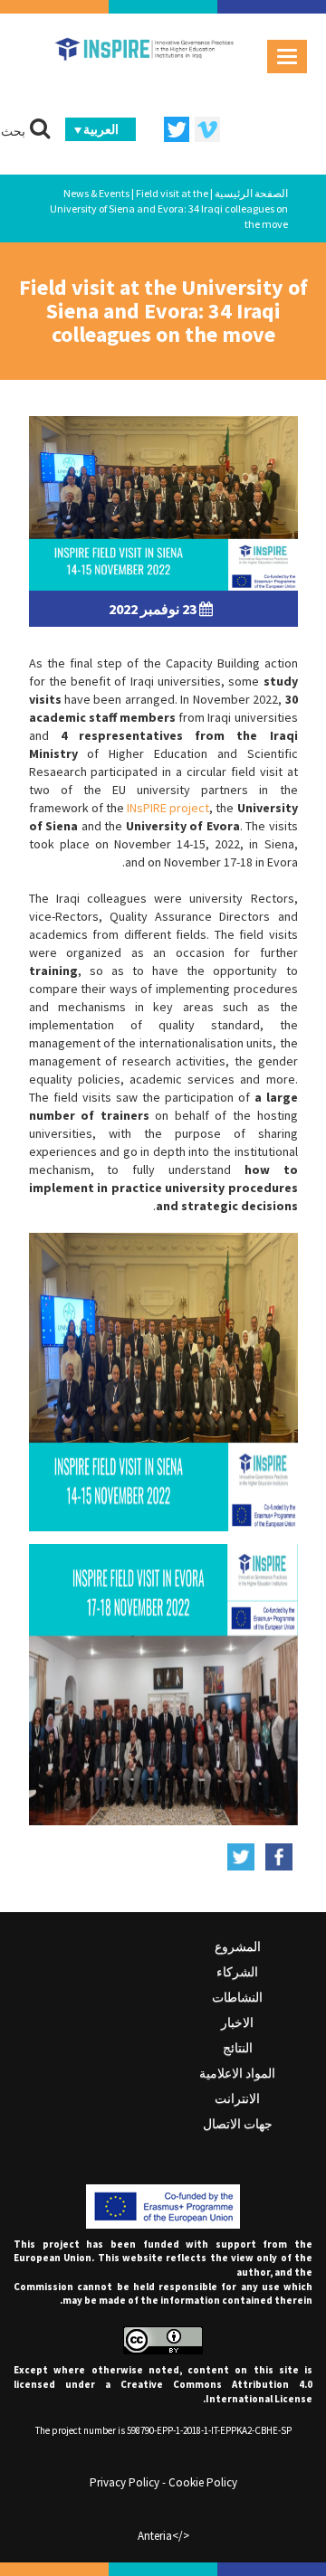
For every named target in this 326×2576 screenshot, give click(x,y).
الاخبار (237, 2022)
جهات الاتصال (238, 2124)
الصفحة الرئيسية (251, 193)
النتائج (238, 2048)
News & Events (96, 193)
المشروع (238, 1946)
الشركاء (237, 1972)
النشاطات (237, 1997)
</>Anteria (163, 2536)
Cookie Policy (203, 2482)
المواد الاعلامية (237, 2073)
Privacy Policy (125, 2482)
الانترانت (237, 2098)
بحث (13, 131)
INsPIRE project (168, 808)
